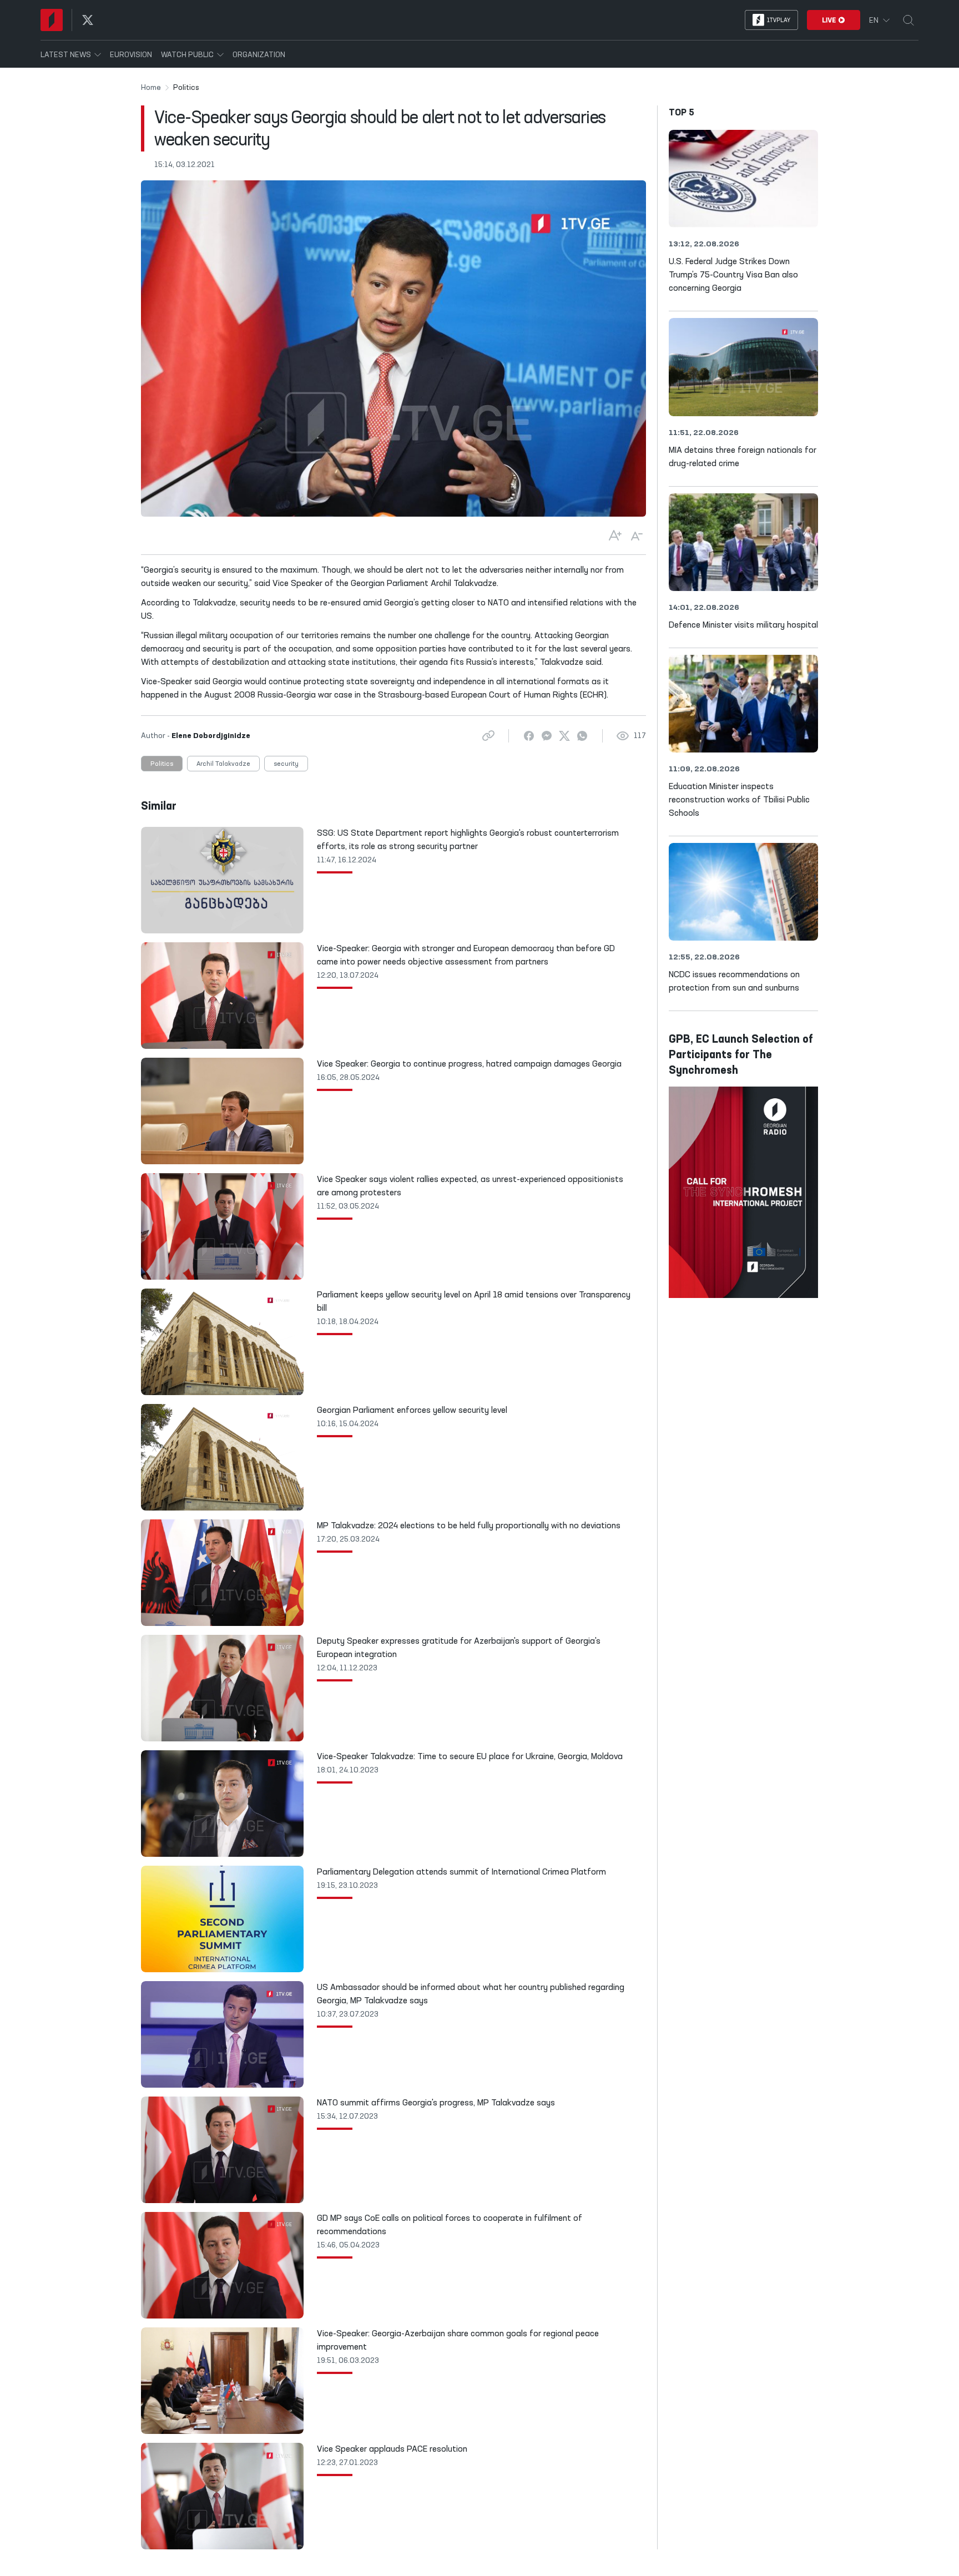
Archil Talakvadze (223, 764)
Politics (162, 764)
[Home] (52, 20)
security (286, 764)
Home (151, 88)
